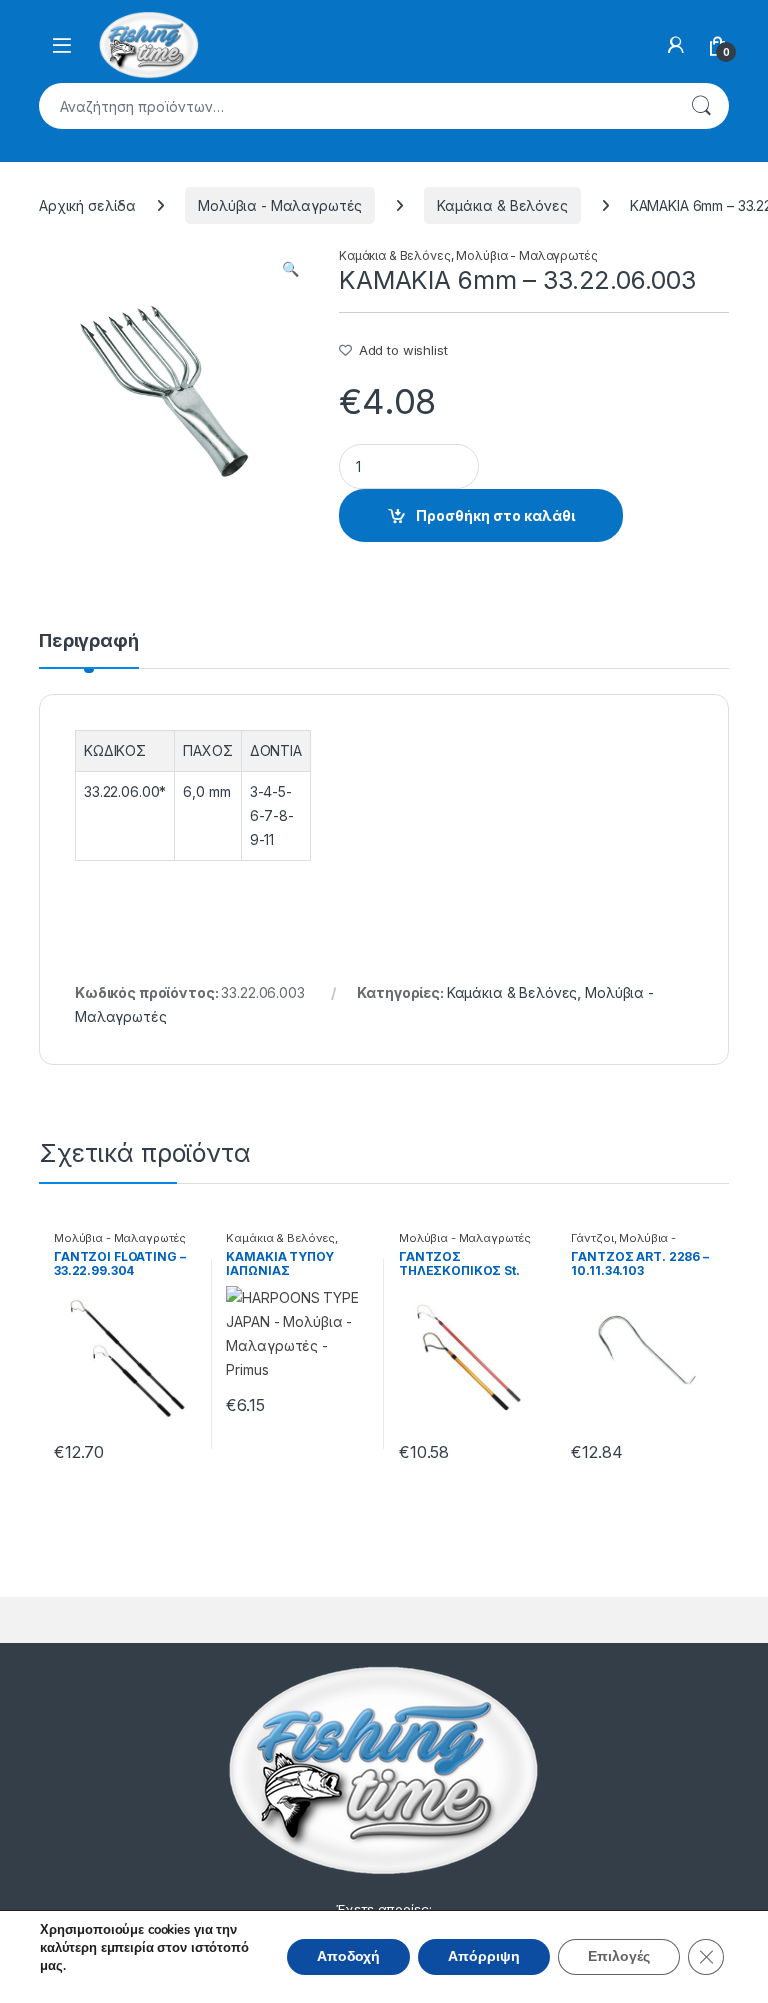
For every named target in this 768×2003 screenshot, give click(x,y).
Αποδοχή (348, 1956)
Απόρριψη (484, 1956)
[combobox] (356, 106)
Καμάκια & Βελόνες (502, 205)
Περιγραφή (89, 641)
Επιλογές (619, 1956)
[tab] (89, 650)
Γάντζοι (592, 1238)
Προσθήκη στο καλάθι (495, 515)
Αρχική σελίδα (87, 205)
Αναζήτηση (701, 106)
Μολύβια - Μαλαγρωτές (280, 205)
